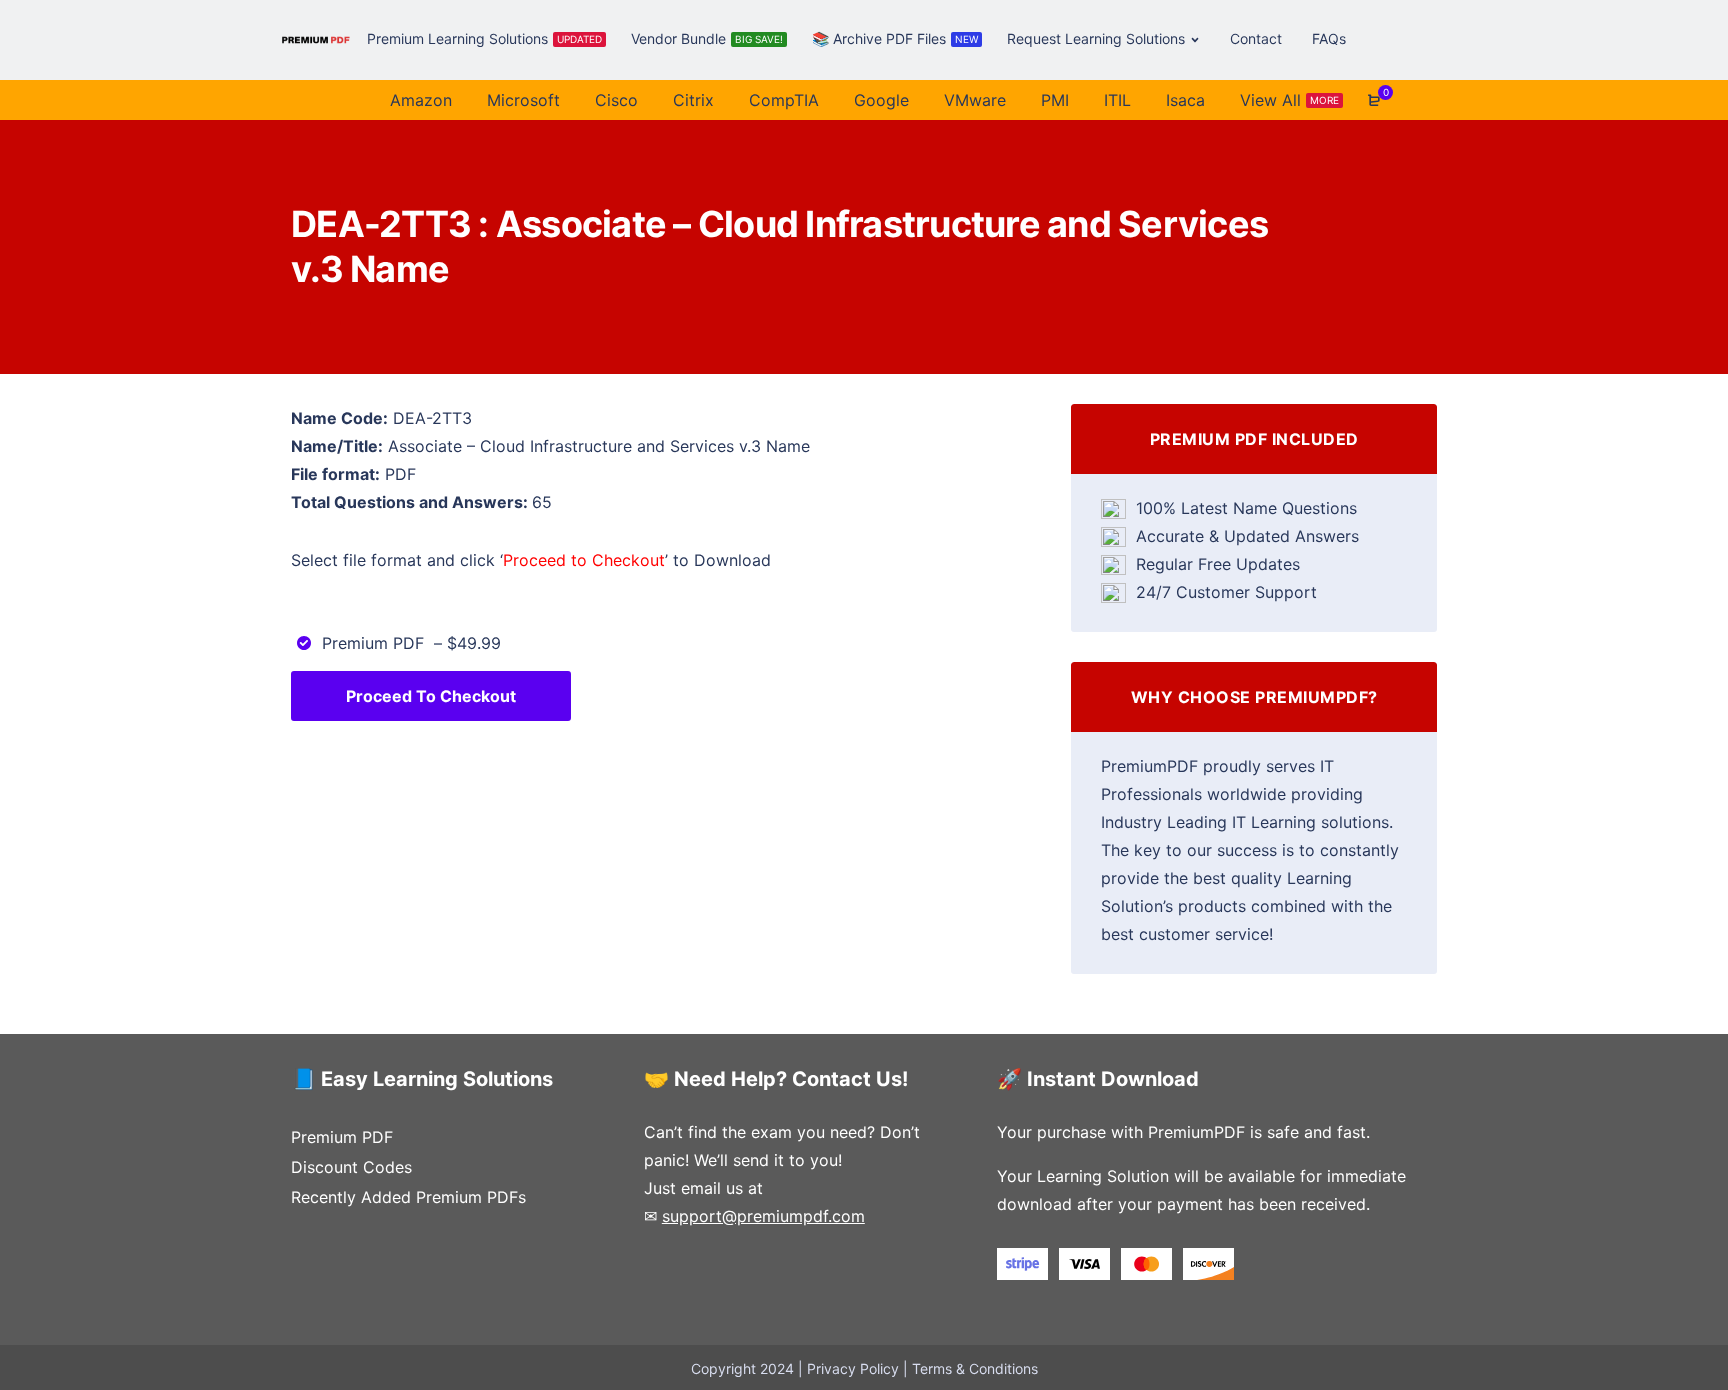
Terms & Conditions (975, 1368)
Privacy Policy (853, 1368)
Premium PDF (342, 1137)
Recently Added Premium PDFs (408, 1197)
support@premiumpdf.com (763, 1216)
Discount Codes (351, 1167)
